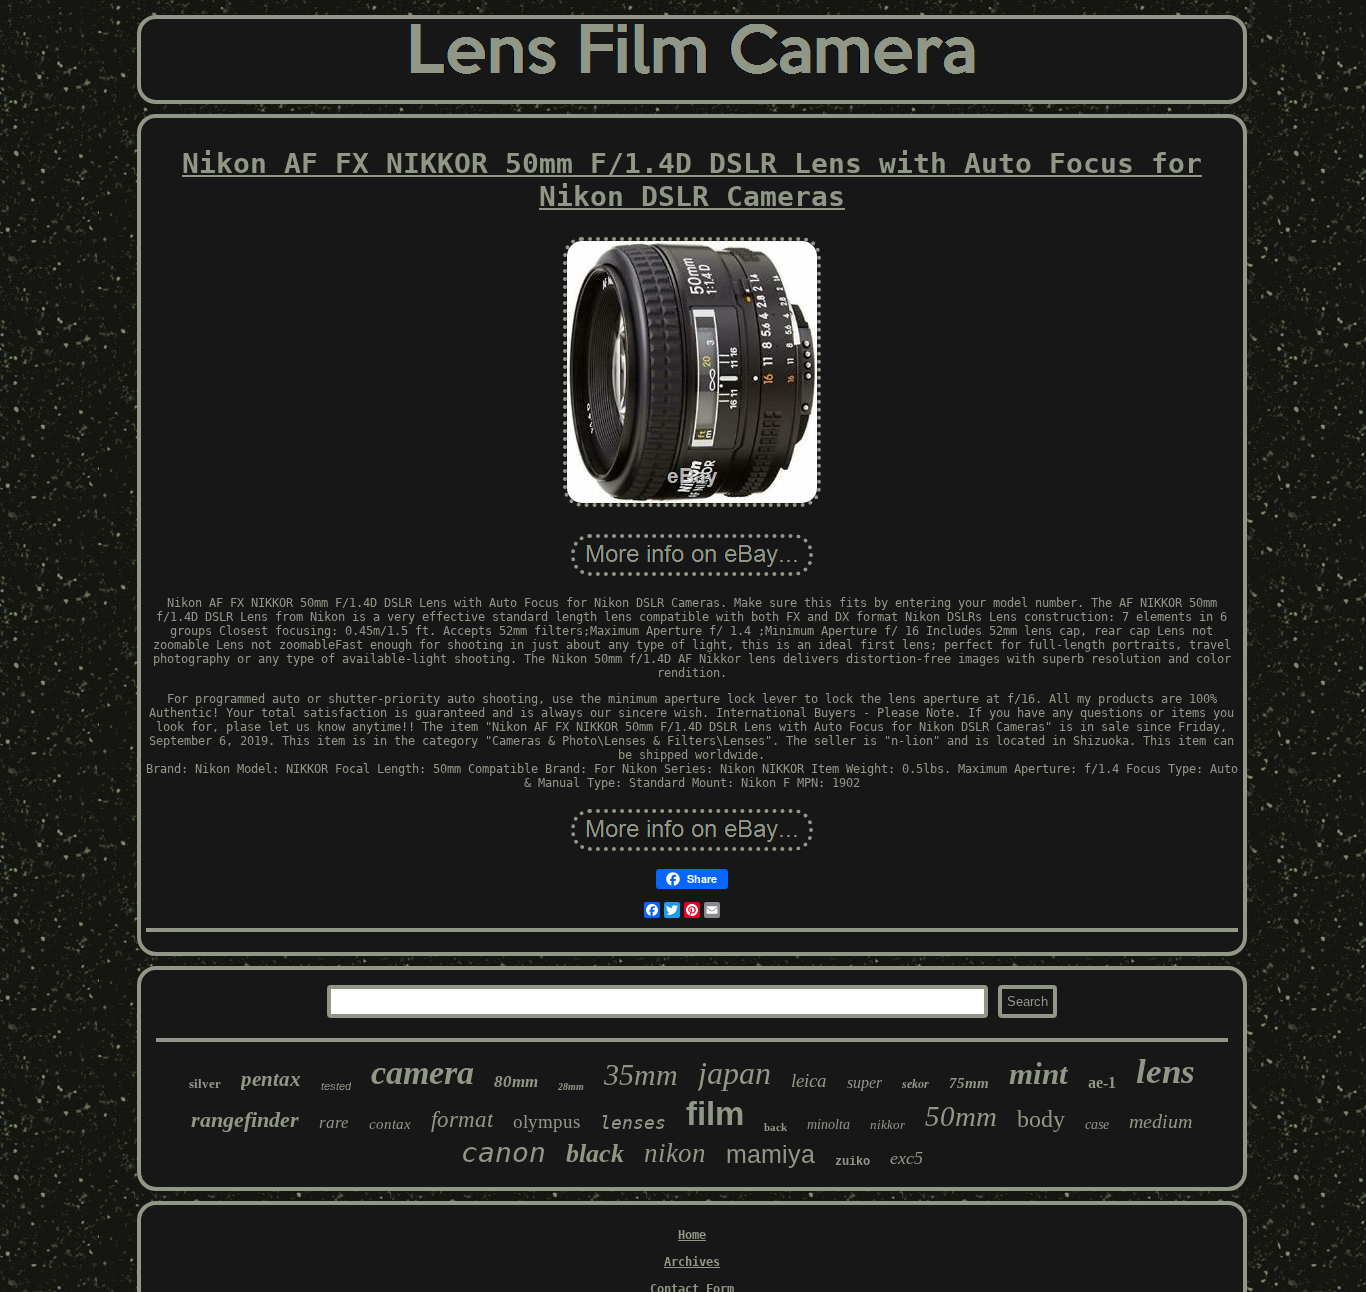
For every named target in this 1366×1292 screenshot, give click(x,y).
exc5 (906, 1158)
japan (734, 1073)
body (1041, 1119)
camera (422, 1072)
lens (1165, 1071)
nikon (675, 1153)
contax (390, 1124)
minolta (828, 1124)
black (595, 1153)
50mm (961, 1116)
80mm (516, 1081)
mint (1038, 1073)
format (462, 1119)
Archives (692, 1262)
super (864, 1082)
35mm (641, 1074)
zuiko (852, 1162)
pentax (271, 1079)
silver (205, 1083)
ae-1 (1102, 1082)
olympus (546, 1121)
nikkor (887, 1124)
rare (334, 1122)
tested (336, 1086)
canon (503, 1152)
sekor (915, 1084)
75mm (969, 1083)
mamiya (770, 1154)
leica (809, 1080)
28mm (571, 1086)
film (715, 1113)
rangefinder (245, 1119)
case (1097, 1124)
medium (1160, 1121)
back (775, 1127)
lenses (633, 1122)
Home (692, 1235)
